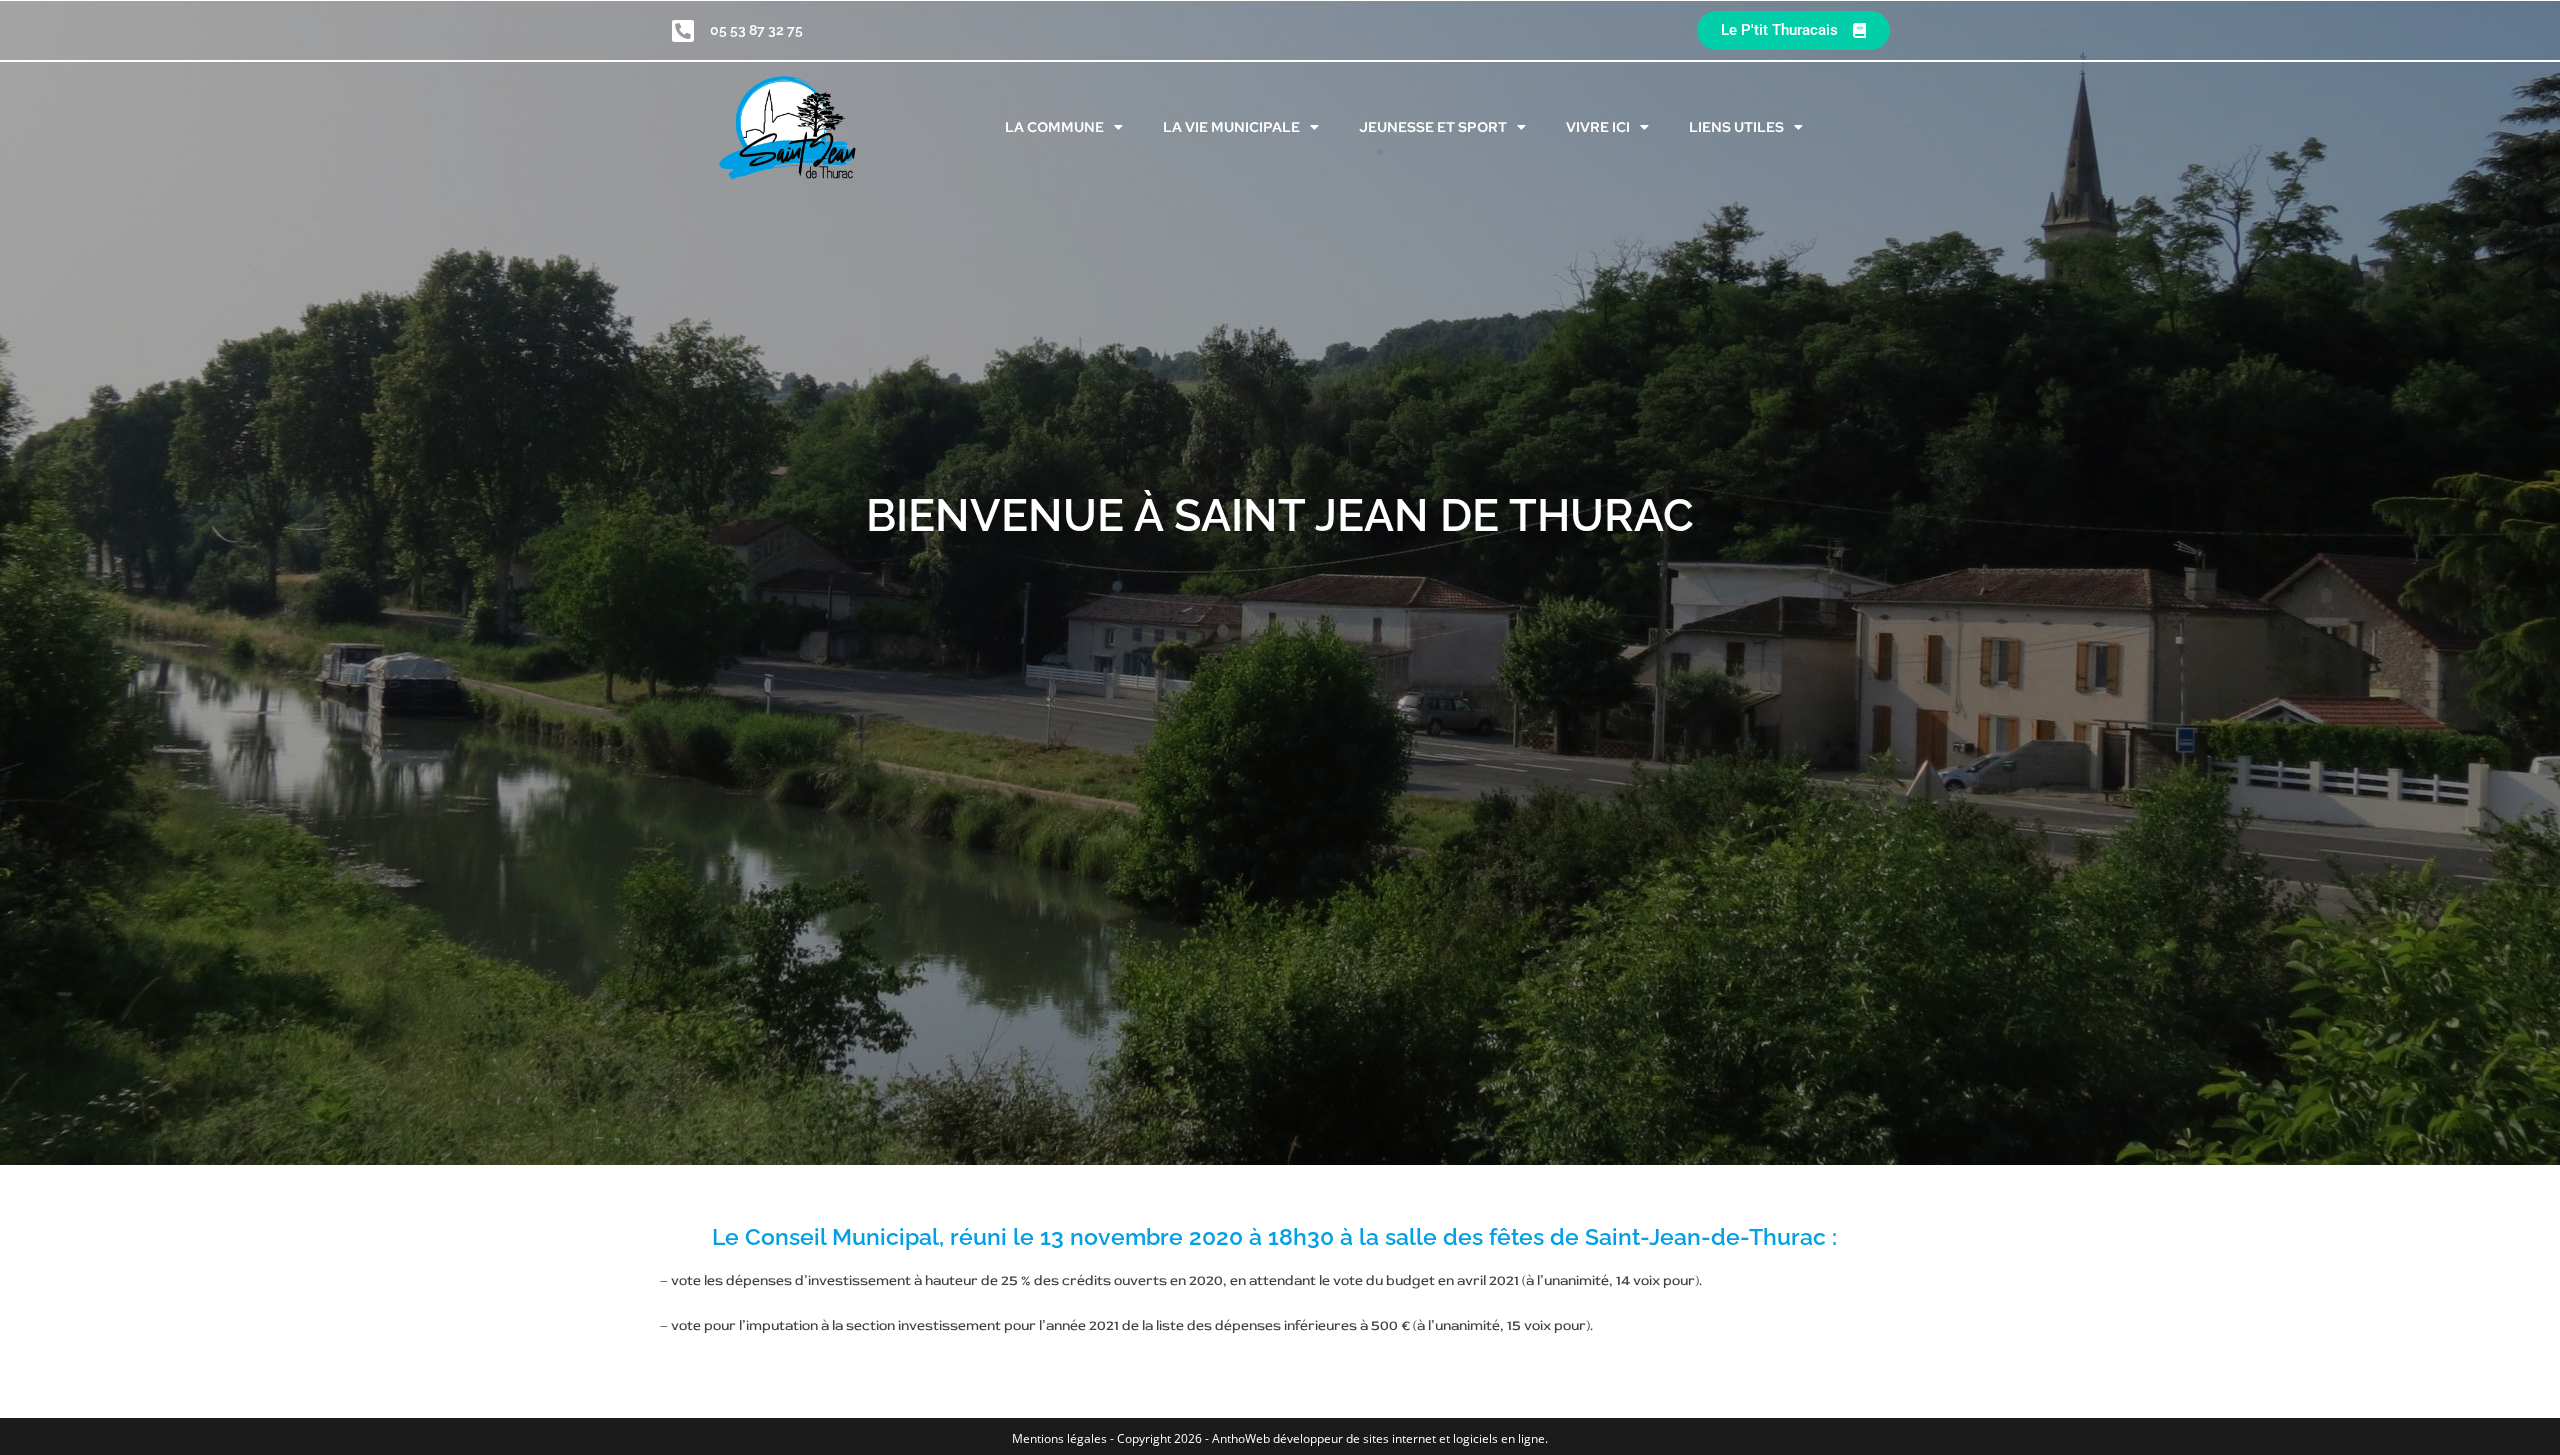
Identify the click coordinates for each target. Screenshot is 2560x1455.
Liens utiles (1736, 127)
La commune (1054, 127)
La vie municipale (1231, 127)
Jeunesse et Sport (1433, 127)
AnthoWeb (1241, 1438)
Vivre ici (1598, 127)
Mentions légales (1061, 1438)
